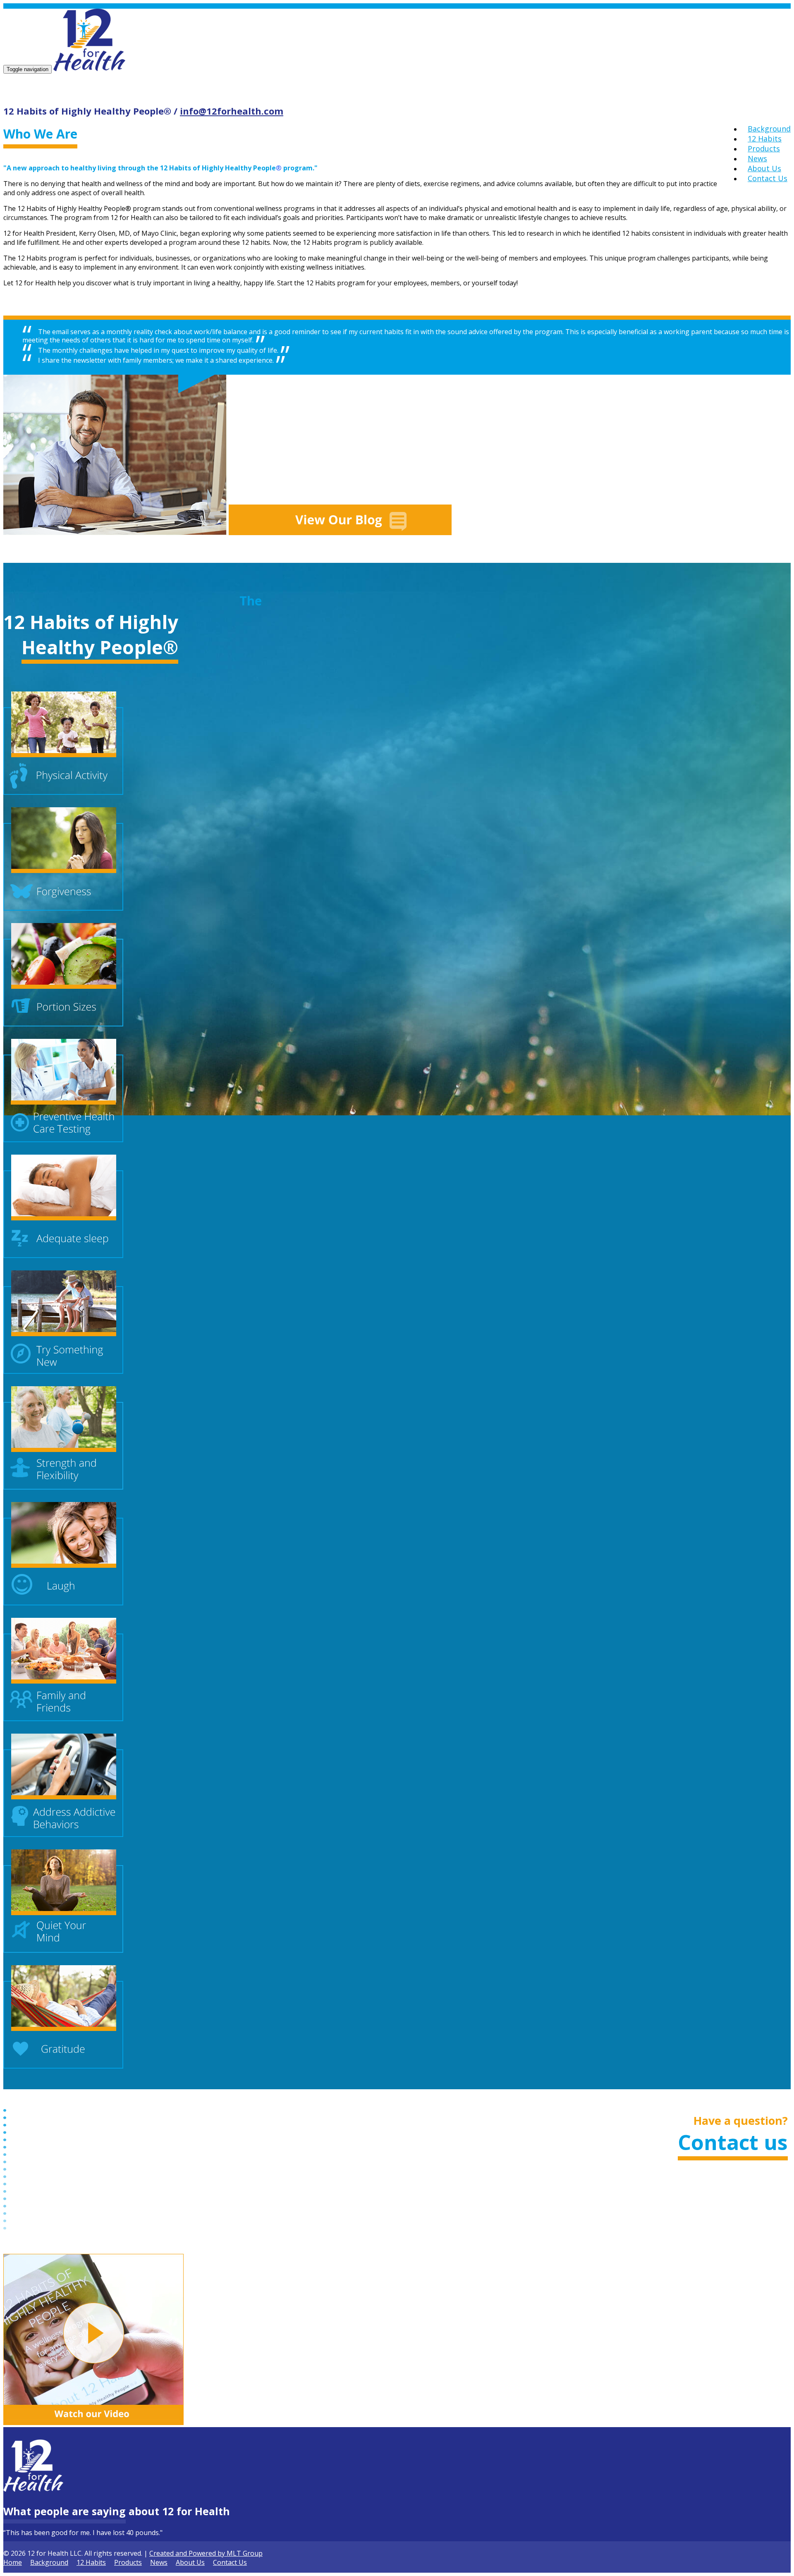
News (757, 158)
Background (769, 129)
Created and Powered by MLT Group (206, 2553)
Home (13, 2562)
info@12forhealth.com (232, 111)
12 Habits (765, 139)
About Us (764, 168)
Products (764, 148)
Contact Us (768, 178)
